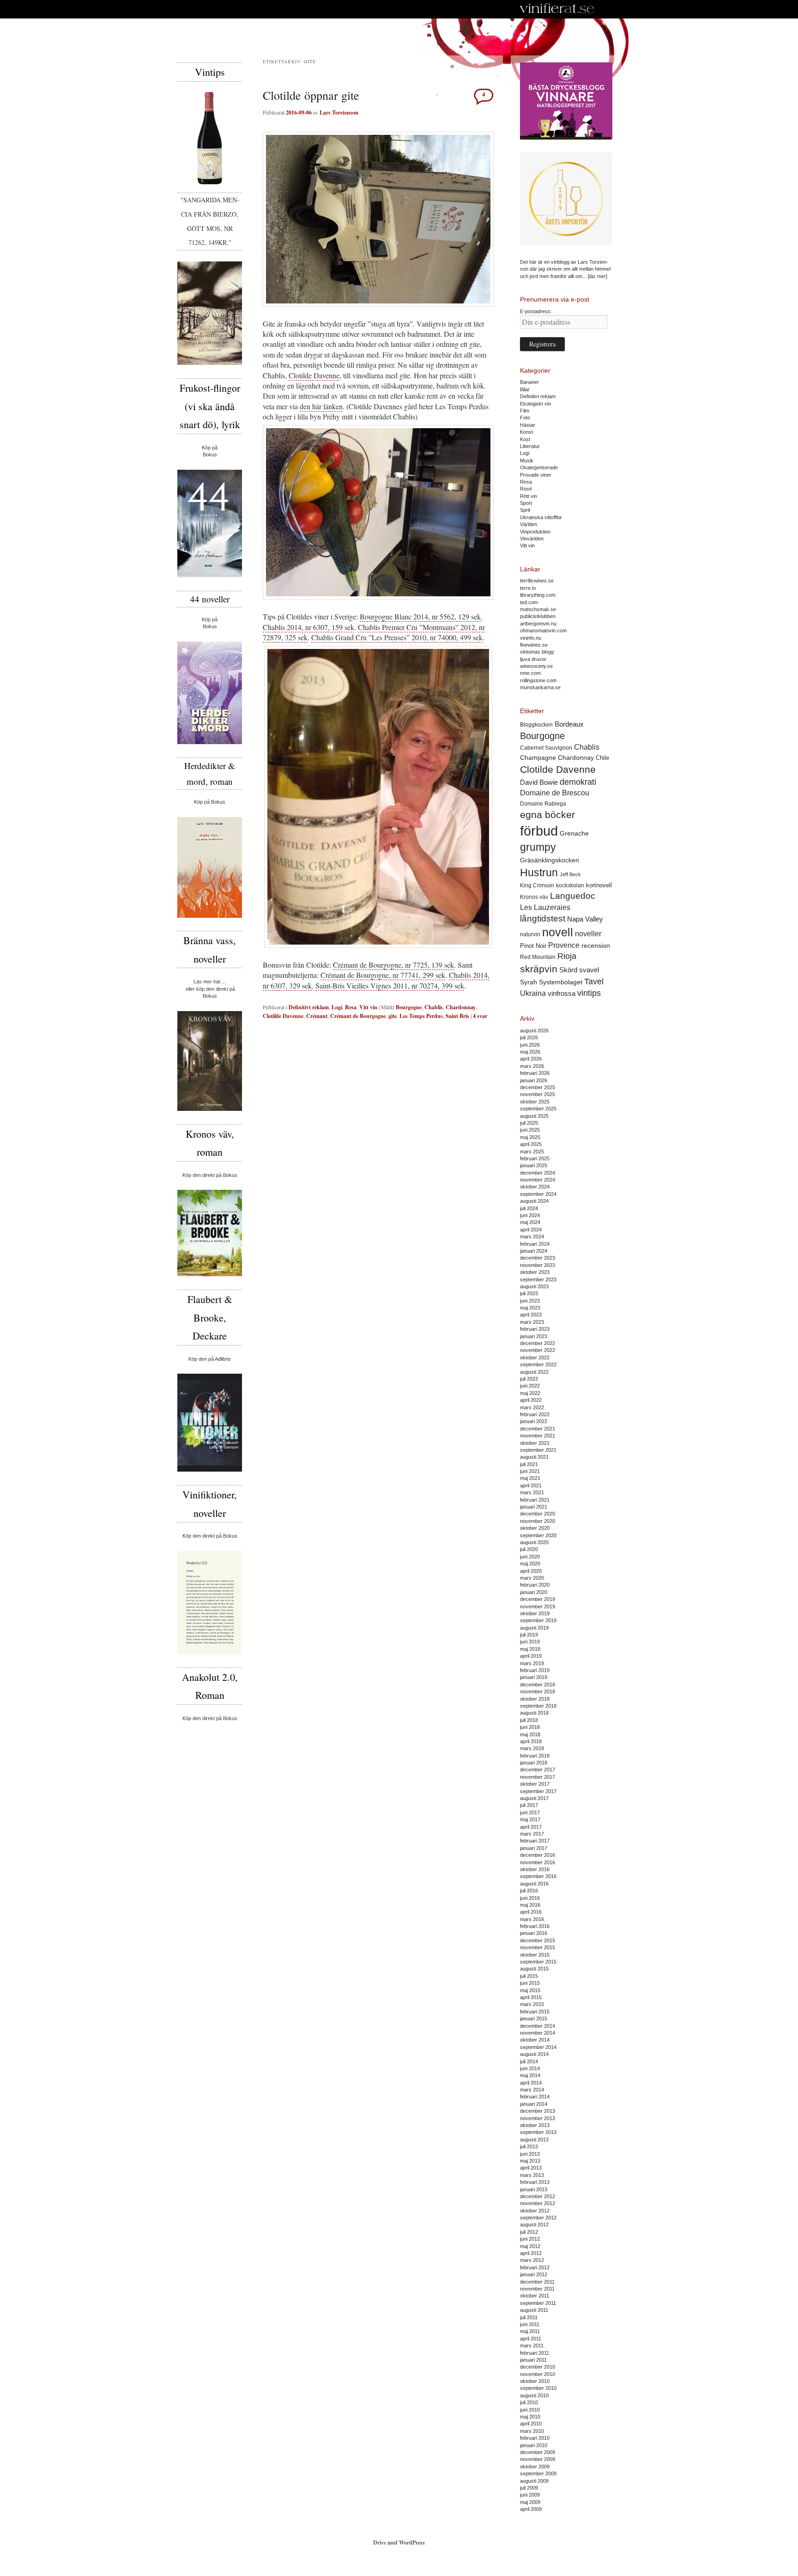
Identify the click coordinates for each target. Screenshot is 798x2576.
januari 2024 (534, 1251)
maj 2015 (530, 1990)
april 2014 (531, 2083)
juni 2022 (530, 1386)
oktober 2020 (535, 1528)
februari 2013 (535, 2182)
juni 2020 (530, 1557)
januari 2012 (534, 2274)
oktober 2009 (535, 2467)
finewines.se (534, 645)
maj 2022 (530, 1393)
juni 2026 (530, 1045)
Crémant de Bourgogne (358, 1016)
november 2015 (538, 1947)
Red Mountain (538, 957)
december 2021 (538, 1429)
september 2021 (538, 1450)
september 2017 (538, 1791)
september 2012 (538, 2218)
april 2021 (531, 1485)
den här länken (321, 406)
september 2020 (538, 1535)
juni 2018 (530, 1727)
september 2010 (538, 2388)
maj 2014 (530, 2075)
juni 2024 (530, 1215)
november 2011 (537, 2289)
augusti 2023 (534, 1286)
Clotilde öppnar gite (311, 95)
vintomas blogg (537, 652)
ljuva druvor (533, 659)
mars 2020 (532, 1578)
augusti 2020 (534, 1542)
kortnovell (599, 885)
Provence (564, 945)
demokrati (578, 782)
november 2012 (538, 2203)
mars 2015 (532, 2004)
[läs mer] (598, 276)
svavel (589, 970)
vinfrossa (562, 994)
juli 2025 (529, 1123)
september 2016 (538, 1876)
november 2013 (538, 2118)
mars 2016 (532, 1919)
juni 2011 (530, 2324)
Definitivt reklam (309, 1007)
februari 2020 (535, 1585)
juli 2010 (529, 2402)
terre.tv (528, 588)
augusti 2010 (534, 2395)
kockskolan (570, 885)
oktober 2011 (535, 2296)
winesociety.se (536, 666)
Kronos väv (534, 897)
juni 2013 (530, 2154)
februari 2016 (535, 1926)
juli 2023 (529, 1293)
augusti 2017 (534, 1798)
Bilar (525, 389)
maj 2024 (530, 1222)
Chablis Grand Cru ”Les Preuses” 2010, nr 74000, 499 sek (397, 637)
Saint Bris (457, 1016)
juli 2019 (529, 1635)
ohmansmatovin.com (543, 630)
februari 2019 (535, 1670)
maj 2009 (530, 2502)
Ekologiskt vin (535, 404)
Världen (529, 524)
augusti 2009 (534, 2481)
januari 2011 (533, 2360)
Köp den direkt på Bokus (210, 1175)
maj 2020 (530, 1564)
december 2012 (538, 2196)
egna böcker (547, 815)
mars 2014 (532, 2090)
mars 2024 (532, 1236)
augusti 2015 (534, 1969)
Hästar (528, 425)
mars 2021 (532, 1492)
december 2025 (538, 1087)
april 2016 (531, 1912)
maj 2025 (530, 1137)
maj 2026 (530, 1052)
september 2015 (538, 1962)
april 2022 (531, 1400)
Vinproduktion (535, 532)
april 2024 (531, 1230)
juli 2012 (529, 2232)
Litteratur (530, 446)
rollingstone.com (538, 680)
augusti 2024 (534, 1201)
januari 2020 (534, 1592)
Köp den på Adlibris (210, 1359)
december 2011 (537, 2282)
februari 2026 (535, 1073)
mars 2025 (532, 1152)
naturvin (530, 934)
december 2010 (538, 2367)
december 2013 (538, 2111)
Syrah (529, 982)
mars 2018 (532, 1748)
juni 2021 (530, 1471)
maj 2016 (530, 1905)
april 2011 (531, 2339)
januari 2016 (534, 1933)
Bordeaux (569, 724)
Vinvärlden (532, 539)
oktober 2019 (535, 1613)
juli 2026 (529, 1037)
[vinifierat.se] (557, 9)
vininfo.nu (531, 638)
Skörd (568, 970)
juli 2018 (529, 1720)
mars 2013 (532, 2175)
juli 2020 (529, 1549)
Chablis (434, 1007)
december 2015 (538, 1940)
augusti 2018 (534, 1713)
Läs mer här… (210, 982)
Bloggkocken (536, 725)
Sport (526, 503)
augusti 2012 (534, 2224)
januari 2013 (534, 2189)
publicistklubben (538, 616)
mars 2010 (532, 2431)
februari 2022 (535, 1414)
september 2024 (538, 1194)
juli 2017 (529, 1805)
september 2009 (538, 2473)
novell (558, 932)
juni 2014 (530, 2068)
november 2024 (538, 1180)
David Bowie (539, 782)
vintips (589, 993)
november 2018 (538, 1691)
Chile (602, 758)
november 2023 (538, 1265)
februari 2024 (535, 1244)
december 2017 (538, 1770)
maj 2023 (530, 1308)
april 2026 (531, 1059)
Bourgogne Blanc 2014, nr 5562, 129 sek (420, 616)
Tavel (594, 982)
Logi (337, 1007)
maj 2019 (530, 1649)
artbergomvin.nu (538, 624)
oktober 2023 (535, 1272)
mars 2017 (532, 1834)
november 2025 (538, 1094)
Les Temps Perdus (421, 1016)
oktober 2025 (535, 1102)
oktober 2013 (535, 2125)
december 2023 (538, 1258)
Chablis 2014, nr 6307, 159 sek (308, 627)
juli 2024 (529, 1208)
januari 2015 (534, 2018)
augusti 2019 (534, 1628)
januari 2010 (534, 2445)
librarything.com (538, 595)
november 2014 (538, 2033)
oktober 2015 (535, 1955)
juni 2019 (530, 1642)
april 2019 (531, 1656)
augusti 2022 (534, 1372)
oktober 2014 (535, 2040)
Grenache (574, 833)
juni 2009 (530, 2495)
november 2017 (538, 1777)
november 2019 (538, 1606)
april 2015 (531, 1997)
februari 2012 (535, 2267)
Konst (526, 432)
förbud (539, 831)
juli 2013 (529, 2146)
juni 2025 (530, 1130)
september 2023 (538, 1279)
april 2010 (531, 2424)
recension (596, 946)
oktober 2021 (535, 1443)
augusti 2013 (534, 2140)
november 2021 (538, 1436)
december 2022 (538, 1343)
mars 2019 (532, 1663)
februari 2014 (535, 2097)
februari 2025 (535, 1158)
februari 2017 (535, 1841)
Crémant (317, 1016)
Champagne (538, 758)
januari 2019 (534, 1677)
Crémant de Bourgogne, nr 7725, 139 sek (393, 965)
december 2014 (538, 2026)
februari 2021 (535, 1500)
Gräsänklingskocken (550, 860)
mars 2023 (532, 1322)
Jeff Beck (570, 874)
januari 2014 (534, 2104)
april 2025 (531, 1144)
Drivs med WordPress (399, 2543)
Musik (527, 461)
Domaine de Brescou (555, 793)
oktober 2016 (535, 1869)
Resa (351, 1007)
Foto (525, 418)
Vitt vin (368, 1007)
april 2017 (531, 1827)
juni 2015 (530, 1983)
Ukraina (533, 993)
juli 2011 (529, 2317)
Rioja (567, 956)
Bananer (529, 382)
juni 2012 (530, 2239)
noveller (588, 934)
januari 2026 (534, 1080)
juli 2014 (529, 2061)
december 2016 (538, 1855)
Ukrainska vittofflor (541, 517)
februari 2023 (535, 1329)
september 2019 (538, 1620)
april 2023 (531, 1315)
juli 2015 (529, 1976)
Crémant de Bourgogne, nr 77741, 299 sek (383, 975)
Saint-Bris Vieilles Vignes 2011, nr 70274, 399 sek (390, 985)
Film (525, 411)
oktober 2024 (535, 1187)
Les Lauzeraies (545, 907)
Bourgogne (409, 1007)
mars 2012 (532, 2260)
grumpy (538, 847)
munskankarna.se (540, 687)
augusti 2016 (534, 1884)
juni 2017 (530, 1812)
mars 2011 (532, 2346)
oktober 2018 (535, 1699)
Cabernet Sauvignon (546, 748)
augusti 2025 (534, 1116)
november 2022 (538, 1350)
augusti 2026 (534, 1030)
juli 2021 (529, 1464)
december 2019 (538, 1599)
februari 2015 (535, 2012)
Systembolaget (561, 982)
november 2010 (538, 2374)
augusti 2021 (534, 1457)
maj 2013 (530, 2161)
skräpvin (539, 969)
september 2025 (538, 1109)
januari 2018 (534, 1763)
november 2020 (538, 1521)
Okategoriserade (539, 467)
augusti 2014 (534, 2054)
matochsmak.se (538, 609)
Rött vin (529, 496)
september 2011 (538, 2303)
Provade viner (536, 475)
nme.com (530, 673)
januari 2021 (534, 1507)
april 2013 (531, 2168)
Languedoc (573, 896)
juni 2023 (530, 1301)
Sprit (525, 510)
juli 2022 (529, 1379)
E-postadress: (536, 311)
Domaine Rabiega (543, 804)
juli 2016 (529, 1891)
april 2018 (531, 1741)
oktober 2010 (535, 2381)
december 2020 (538, 1514)
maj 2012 (530, 2246)
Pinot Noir (533, 946)
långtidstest (543, 918)
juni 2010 (530, 2410)
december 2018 (538, 1685)
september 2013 (538, 2132)
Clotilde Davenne (314, 375)
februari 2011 (535, 2353)
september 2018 (538, 1706)
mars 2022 (532, 1407)
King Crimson (537, 885)
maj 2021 (530, 1478)
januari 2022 (534, 1421)
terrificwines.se (537, 581)
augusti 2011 (534, 2310)
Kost (525, 439)
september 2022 (538, 1364)
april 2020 (531, 1571)
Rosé (526, 489)
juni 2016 (530, 1898)
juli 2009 (529, 2488)
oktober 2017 (535, 1784)
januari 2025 (534, 1165)
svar (480, 1016)
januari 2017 (534, 1848)
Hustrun (539, 873)
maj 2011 (530, 2331)
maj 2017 (530, 1819)
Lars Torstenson (339, 112)
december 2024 (538, 1173)
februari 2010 (535, 2438)
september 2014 (538, 2047)
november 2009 (538, 2459)
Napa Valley (585, 919)
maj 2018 (530, 1734)
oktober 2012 (535, 2211)
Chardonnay (461, 1007)
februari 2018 (535, 1756)
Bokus (210, 455)
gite (393, 1016)
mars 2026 (532, 1066)
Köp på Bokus (210, 802)
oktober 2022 (535, 1358)
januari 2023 (534, 1336)
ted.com (529, 602)
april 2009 (531, 2509)
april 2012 (531, 2253)
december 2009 (538, 2452)
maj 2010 (530, 2417)
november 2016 (538, 1862)
